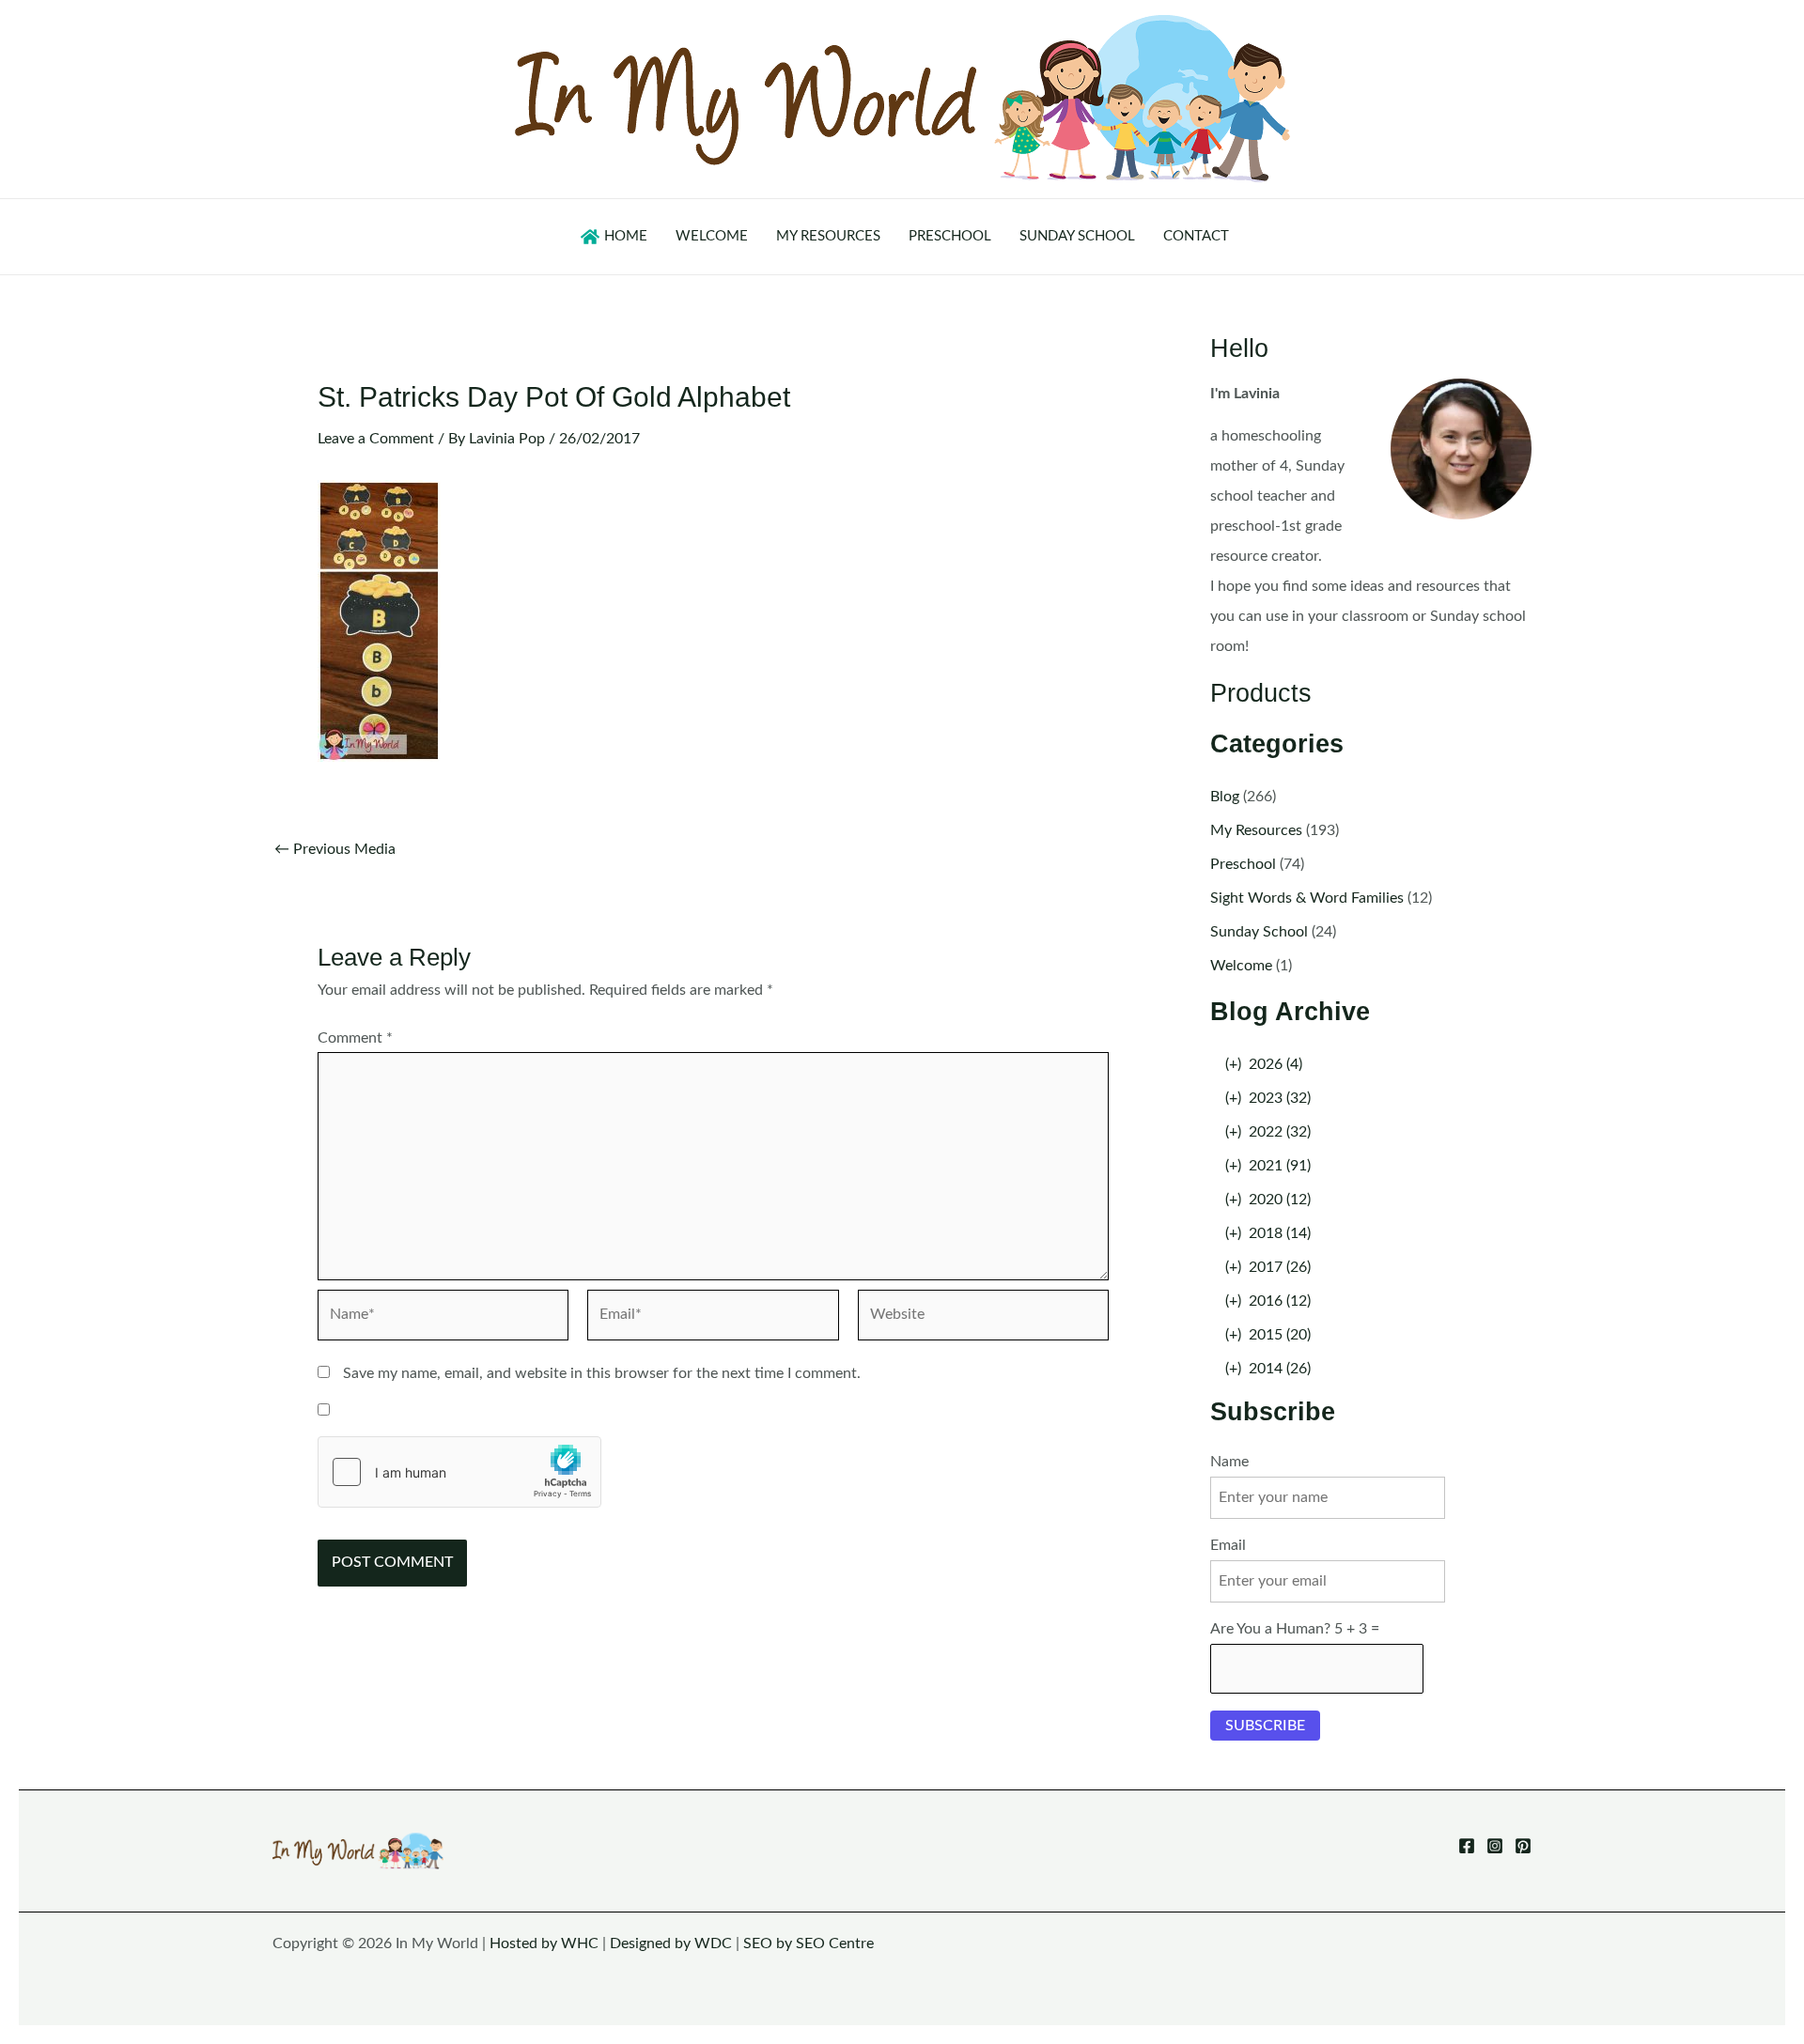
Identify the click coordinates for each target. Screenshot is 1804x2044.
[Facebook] (1467, 1846)
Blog (1225, 797)
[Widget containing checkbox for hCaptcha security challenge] (459, 1472)
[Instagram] (1495, 1846)
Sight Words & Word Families (1307, 898)
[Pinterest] (1523, 1846)
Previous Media (335, 849)
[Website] (983, 1319)
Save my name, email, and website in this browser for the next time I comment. (602, 1373)
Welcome (1241, 966)
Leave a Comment (376, 439)
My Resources (1256, 830)
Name (1229, 1462)
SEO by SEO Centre (809, 1943)
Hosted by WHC (544, 1943)
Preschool (1243, 864)
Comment (355, 1038)
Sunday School (1259, 932)
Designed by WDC (671, 1943)
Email (1228, 1545)
